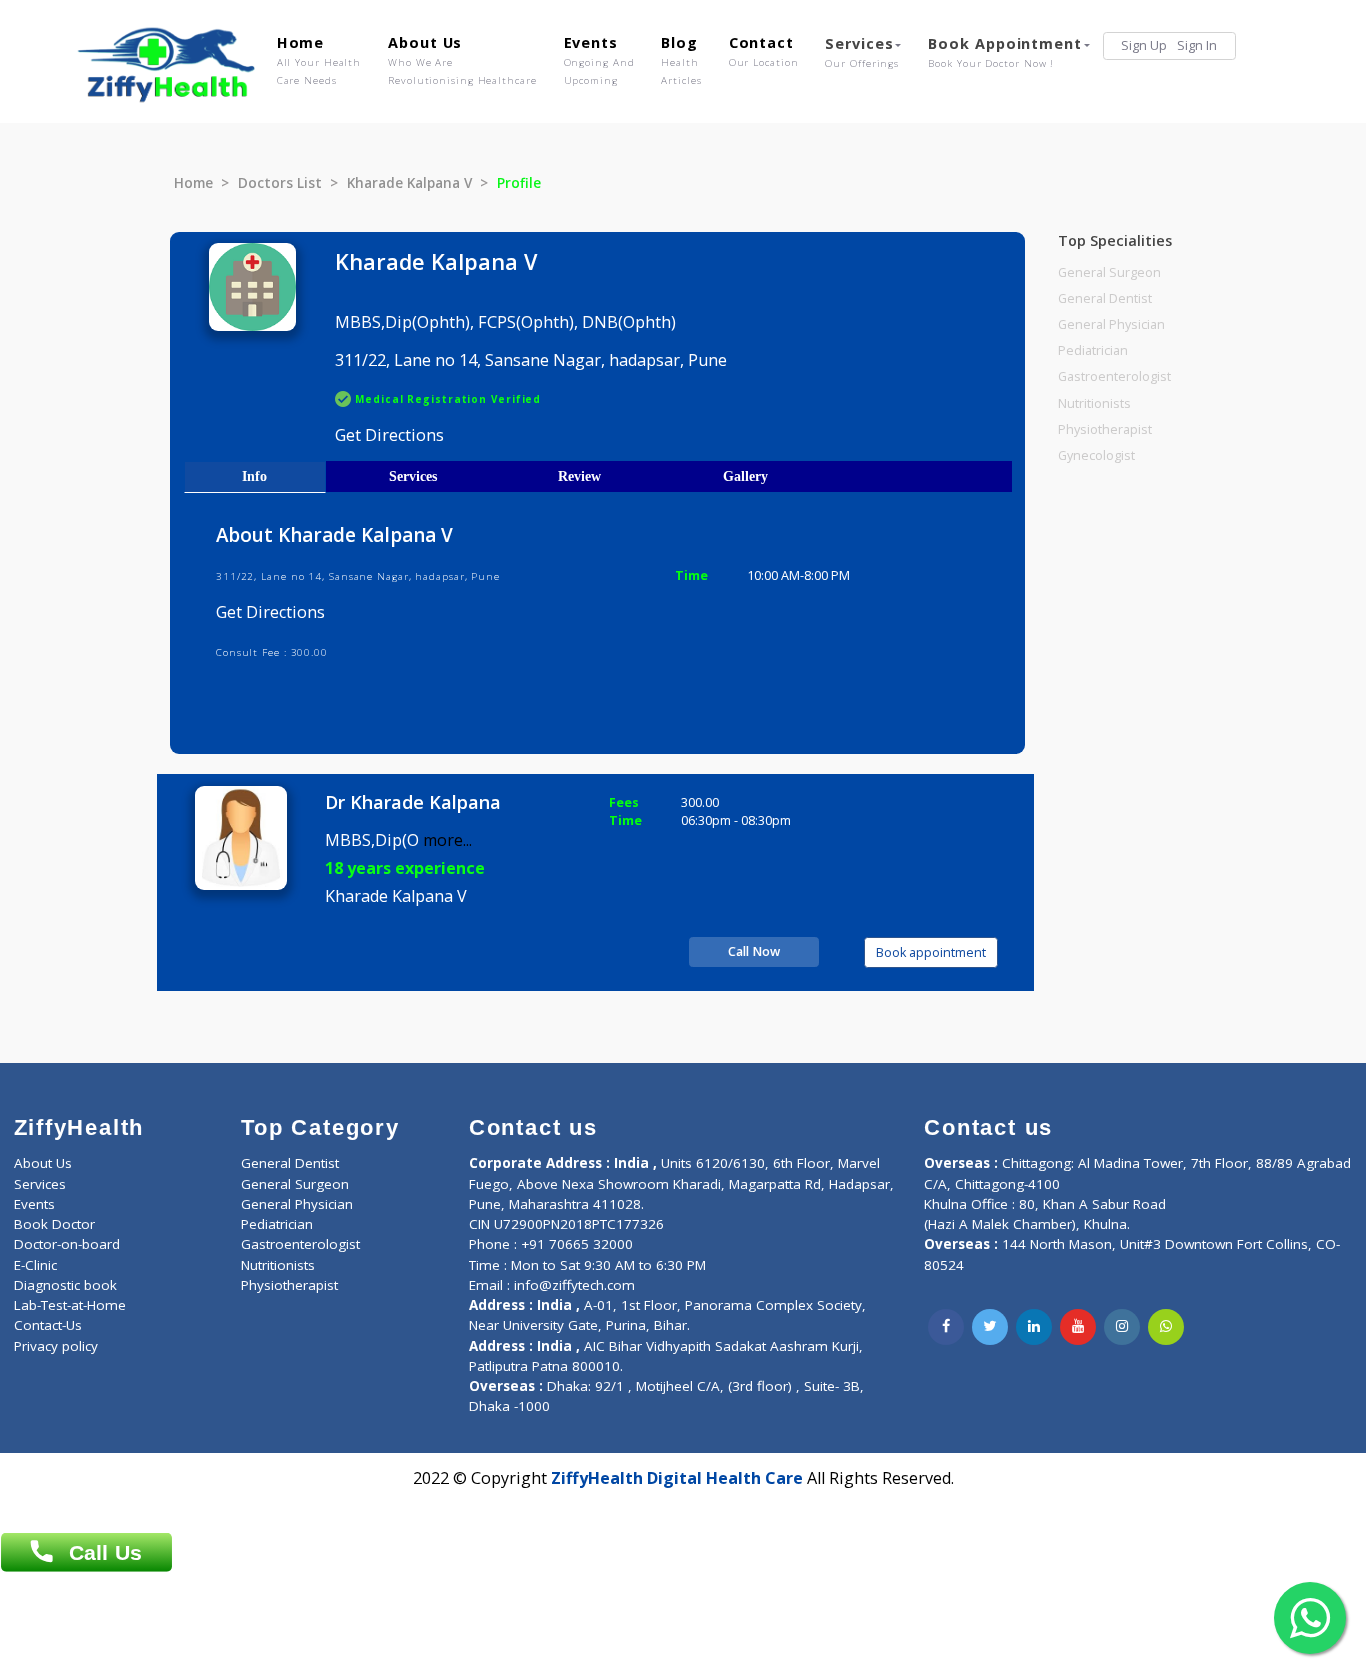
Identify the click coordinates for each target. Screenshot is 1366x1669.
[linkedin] (1034, 1327)
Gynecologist (1096, 455)
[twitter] (990, 1327)
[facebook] (946, 1327)
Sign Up (1144, 45)
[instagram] (1122, 1327)
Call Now (754, 951)
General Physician (1111, 324)
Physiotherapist (1105, 429)
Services (862, 52)
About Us (462, 60)
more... (447, 840)
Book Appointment (1004, 52)
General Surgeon (1109, 272)
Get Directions (389, 435)
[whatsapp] (1166, 1327)
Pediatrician (1093, 350)
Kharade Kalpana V (409, 183)
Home (319, 60)
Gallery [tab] (745, 476)
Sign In (1197, 45)
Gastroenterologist (1114, 376)
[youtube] (1078, 1327)
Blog (681, 60)
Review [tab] (579, 476)
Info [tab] (254, 476)
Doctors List (280, 183)
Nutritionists (1094, 403)
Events (599, 60)
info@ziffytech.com (574, 1285)
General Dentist (1105, 298)
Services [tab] (413, 476)
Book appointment (931, 952)
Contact (764, 51)
